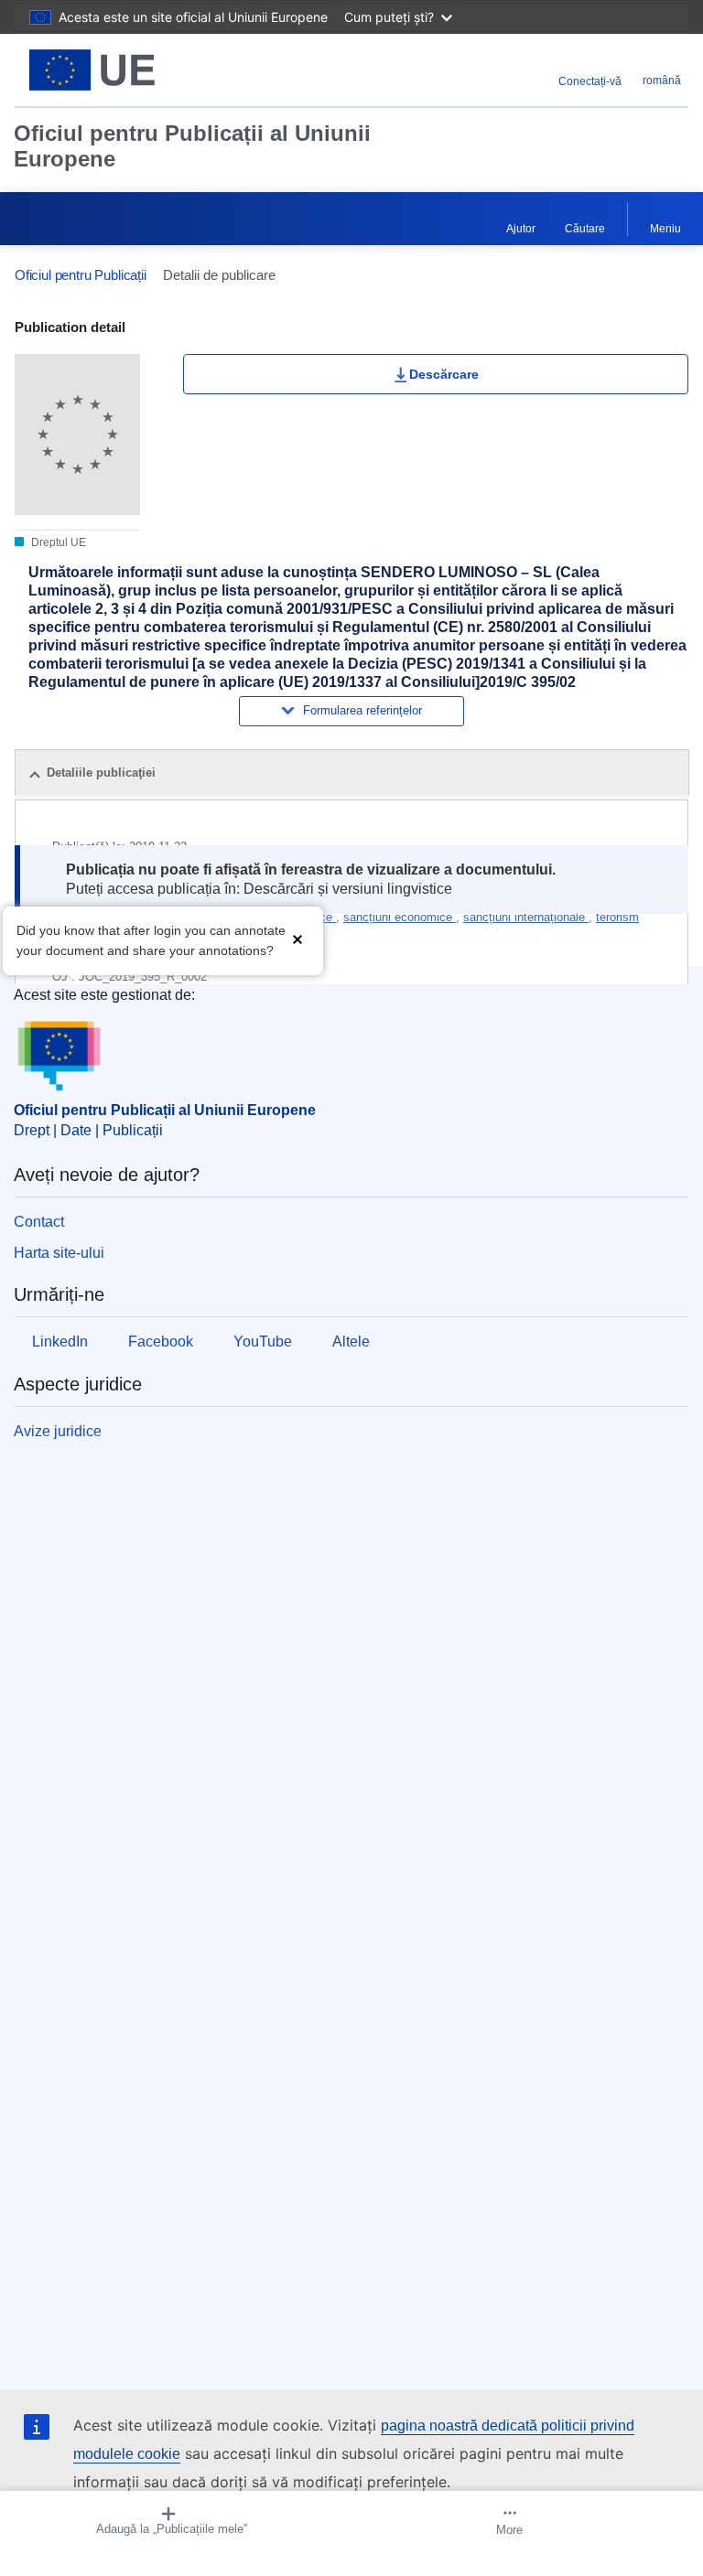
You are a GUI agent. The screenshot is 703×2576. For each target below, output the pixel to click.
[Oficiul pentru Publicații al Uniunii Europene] (133, 70)
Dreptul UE (57, 542)
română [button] (662, 80)
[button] (297, 939)
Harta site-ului (59, 1253)
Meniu (665, 229)
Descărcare (444, 374)
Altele (351, 1342)
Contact (39, 1222)
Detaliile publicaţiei (101, 773)
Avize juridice (58, 1431)
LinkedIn (60, 1342)
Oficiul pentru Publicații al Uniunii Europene (192, 146)
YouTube (263, 1342)
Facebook (161, 1342)
